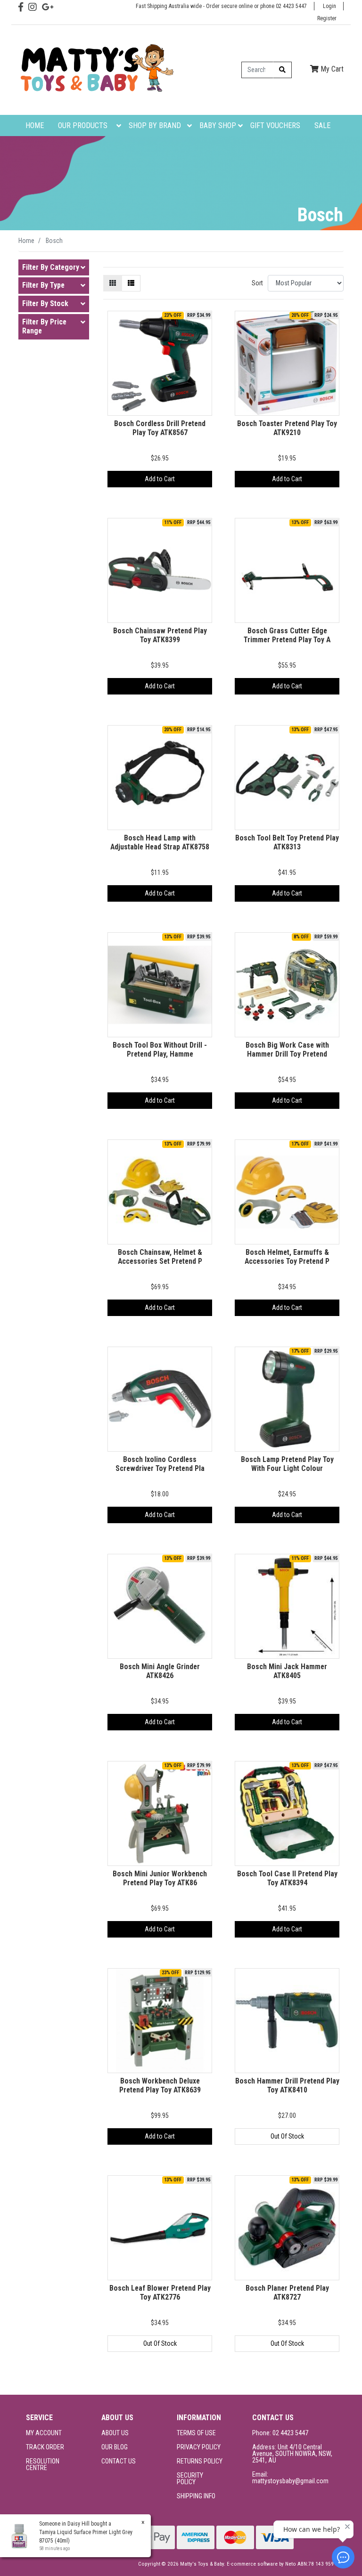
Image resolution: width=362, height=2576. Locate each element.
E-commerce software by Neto (262, 2564)
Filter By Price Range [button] (44, 327)
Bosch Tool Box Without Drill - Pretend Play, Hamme (160, 1050)
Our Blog (115, 2447)
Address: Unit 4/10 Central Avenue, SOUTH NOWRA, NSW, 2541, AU (292, 2454)
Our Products (83, 125)
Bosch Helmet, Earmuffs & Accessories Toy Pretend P (287, 1257)
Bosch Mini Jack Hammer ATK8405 (287, 1671)
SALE (322, 125)
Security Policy (190, 2479)
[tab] (54, 268)
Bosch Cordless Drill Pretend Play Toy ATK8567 (160, 428)
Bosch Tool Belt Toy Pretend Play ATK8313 (287, 842)
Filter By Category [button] (51, 267)
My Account (44, 2433)
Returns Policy (200, 2461)
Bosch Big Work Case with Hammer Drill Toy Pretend (287, 1050)
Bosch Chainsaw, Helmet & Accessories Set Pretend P (160, 1257)
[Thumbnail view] (113, 283)
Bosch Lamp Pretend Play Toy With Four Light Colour (287, 1464)
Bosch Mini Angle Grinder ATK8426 (160, 1671)
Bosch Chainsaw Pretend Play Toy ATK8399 (160, 635)
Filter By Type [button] (43, 285)
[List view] (131, 283)
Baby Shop (218, 125)
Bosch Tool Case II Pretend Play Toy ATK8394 (287, 1878)
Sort (257, 283)
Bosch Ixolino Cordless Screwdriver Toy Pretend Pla (160, 1464)
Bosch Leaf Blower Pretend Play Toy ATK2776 (160, 2293)
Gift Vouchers (275, 125)
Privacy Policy (199, 2447)
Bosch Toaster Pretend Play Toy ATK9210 (287, 428)
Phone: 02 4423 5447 (280, 2433)
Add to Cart (160, 479)
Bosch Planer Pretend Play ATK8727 (287, 2293)
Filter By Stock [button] (45, 304)
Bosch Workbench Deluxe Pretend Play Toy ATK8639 (160, 2085)
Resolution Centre (43, 2464)
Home (35, 125)
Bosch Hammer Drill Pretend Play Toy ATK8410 (287, 2085)
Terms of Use (196, 2433)
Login (329, 6)
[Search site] (282, 70)
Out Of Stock (287, 2136)
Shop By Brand (155, 125)
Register (327, 18)
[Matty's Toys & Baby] (96, 69)
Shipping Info (196, 2496)
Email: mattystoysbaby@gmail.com (290, 2478)
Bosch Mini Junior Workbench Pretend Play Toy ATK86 (160, 1878)
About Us (115, 2433)
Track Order (45, 2447)
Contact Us (119, 2461)
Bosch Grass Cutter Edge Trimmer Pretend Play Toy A (287, 635)
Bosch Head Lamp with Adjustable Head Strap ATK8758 (160, 842)
